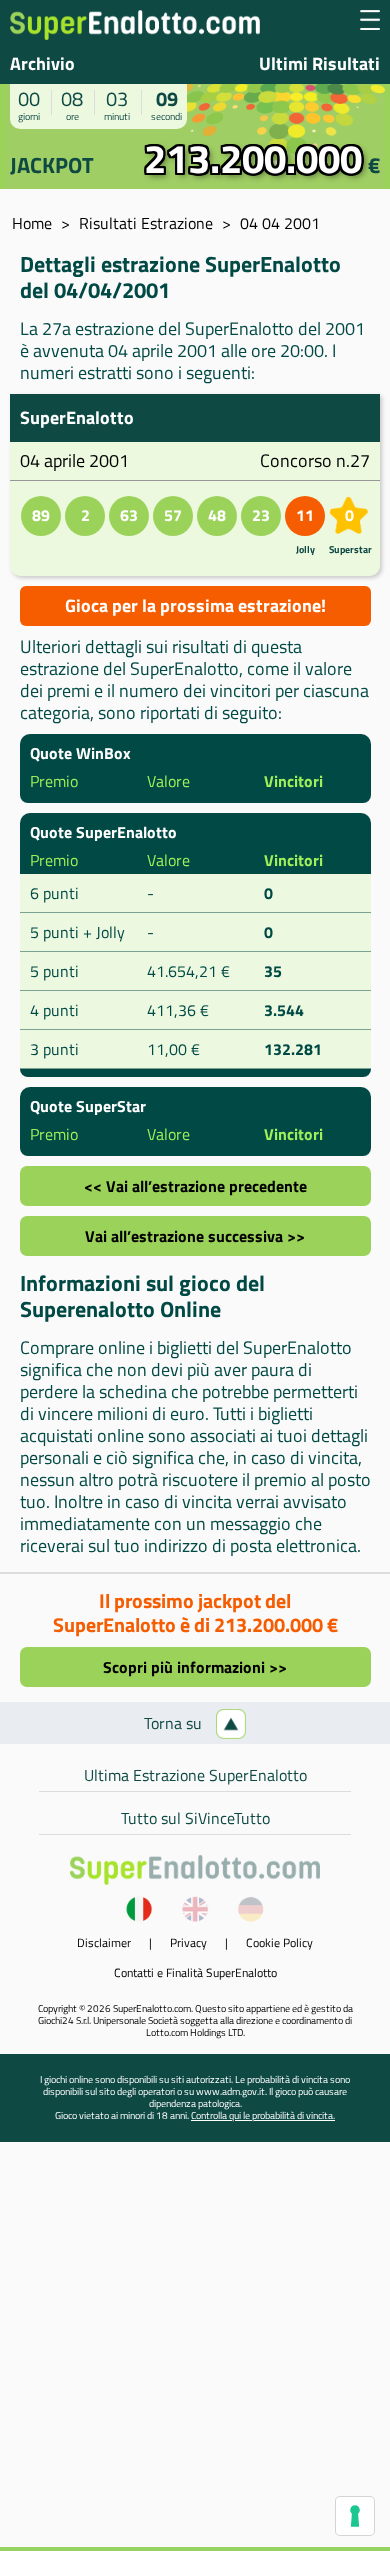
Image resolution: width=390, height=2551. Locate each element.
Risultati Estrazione (146, 223)
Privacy (188, 1942)
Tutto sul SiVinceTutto (195, 1818)
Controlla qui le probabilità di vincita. (263, 2115)
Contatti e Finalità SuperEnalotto (195, 1972)
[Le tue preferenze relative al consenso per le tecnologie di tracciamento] (355, 2516)
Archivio (42, 63)
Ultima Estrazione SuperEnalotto (195, 1775)
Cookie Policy (279, 1942)
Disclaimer (104, 1942)
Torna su (175, 1723)
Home (32, 223)
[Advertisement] (195, 2352)
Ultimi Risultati (319, 63)
